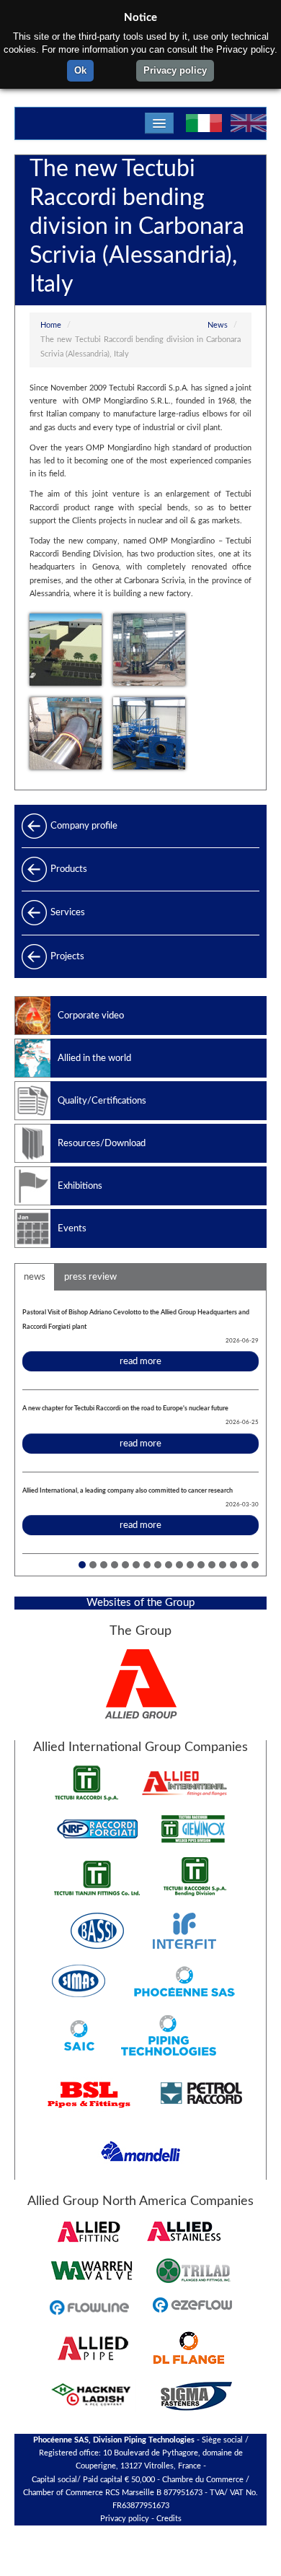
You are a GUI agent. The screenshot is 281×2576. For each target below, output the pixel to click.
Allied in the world (94, 1058)
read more (140, 1361)
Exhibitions (80, 1186)
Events (72, 1228)
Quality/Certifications (102, 1101)
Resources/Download (102, 1143)
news (35, 1277)
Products (69, 869)
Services (68, 912)
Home (51, 326)
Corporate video (91, 1016)
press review (90, 1277)
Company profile (84, 826)
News (218, 326)
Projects (67, 956)
